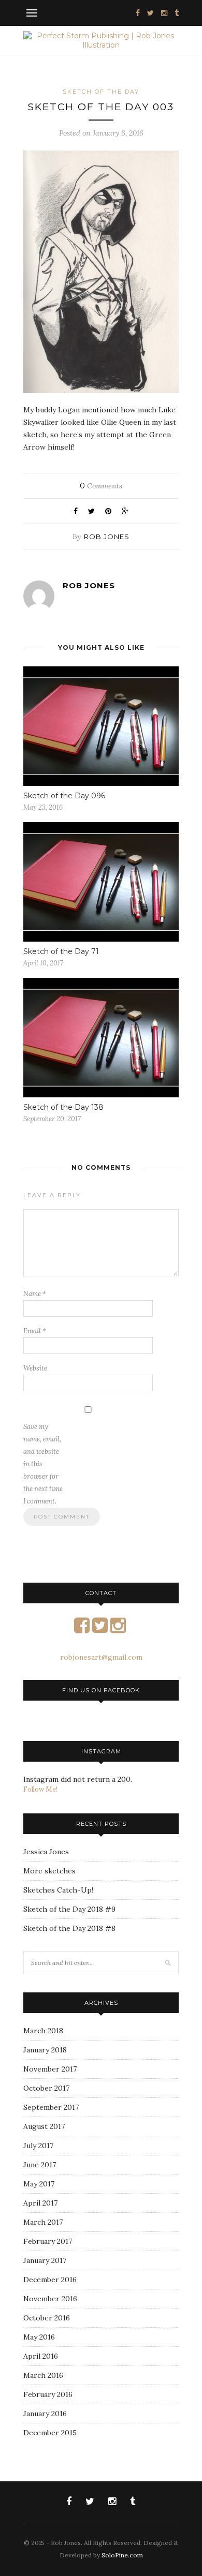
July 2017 (38, 2146)
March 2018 (43, 2031)
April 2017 (40, 2203)
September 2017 (51, 2107)
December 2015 (50, 2433)
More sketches (49, 1871)
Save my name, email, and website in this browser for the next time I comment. (43, 1464)
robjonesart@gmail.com (101, 1657)
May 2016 (39, 2337)
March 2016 (43, 2375)
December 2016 (50, 2280)
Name (35, 1294)
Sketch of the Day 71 (61, 951)
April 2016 (41, 2356)
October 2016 (47, 2318)
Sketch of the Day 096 (64, 796)
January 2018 (45, 2050)
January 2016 (45, 2414)
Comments (101, 486)
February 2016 (48, 2394)
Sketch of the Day (101, 92)
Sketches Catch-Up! (58, 1890)
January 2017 (45, 2260)
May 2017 (39, 2184)
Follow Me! (40, 1789)
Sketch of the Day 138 (63, 1107)
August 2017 (44, 2126)
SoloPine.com (122, 2555)
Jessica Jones (46, 1852)
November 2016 (50, 2299)
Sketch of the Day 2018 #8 (69, 1928)
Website (35, 1368)
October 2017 (46, 2088)
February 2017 (48, 2241)
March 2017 (43, 2222)
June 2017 (40, 2165)
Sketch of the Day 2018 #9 (69, 1909)
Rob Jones (107, 537)
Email (35, 1331)
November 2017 (50, 2069)
